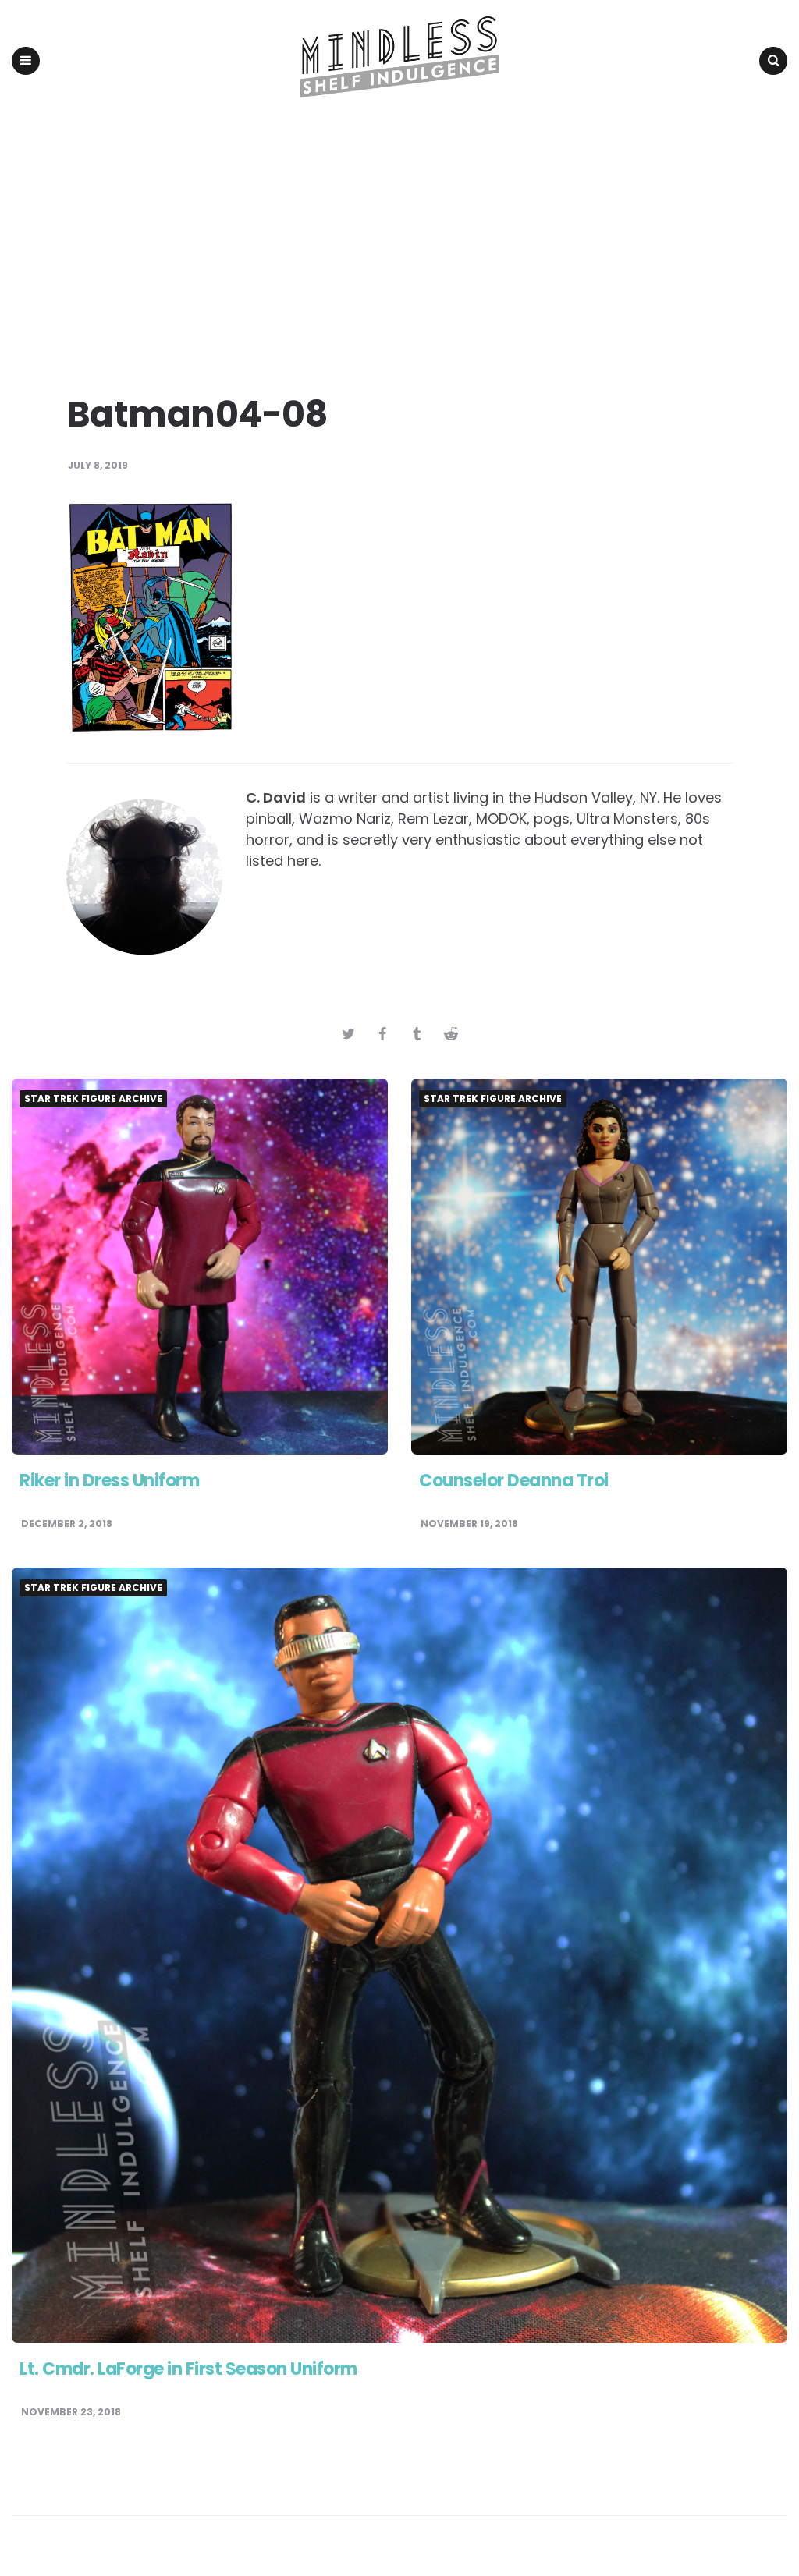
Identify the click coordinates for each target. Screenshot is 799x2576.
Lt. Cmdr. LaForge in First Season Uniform (188, 2369)
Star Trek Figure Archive (93, 1099)
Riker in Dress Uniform (109, 1481)
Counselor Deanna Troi (514, 1481)
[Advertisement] (399, 239)
